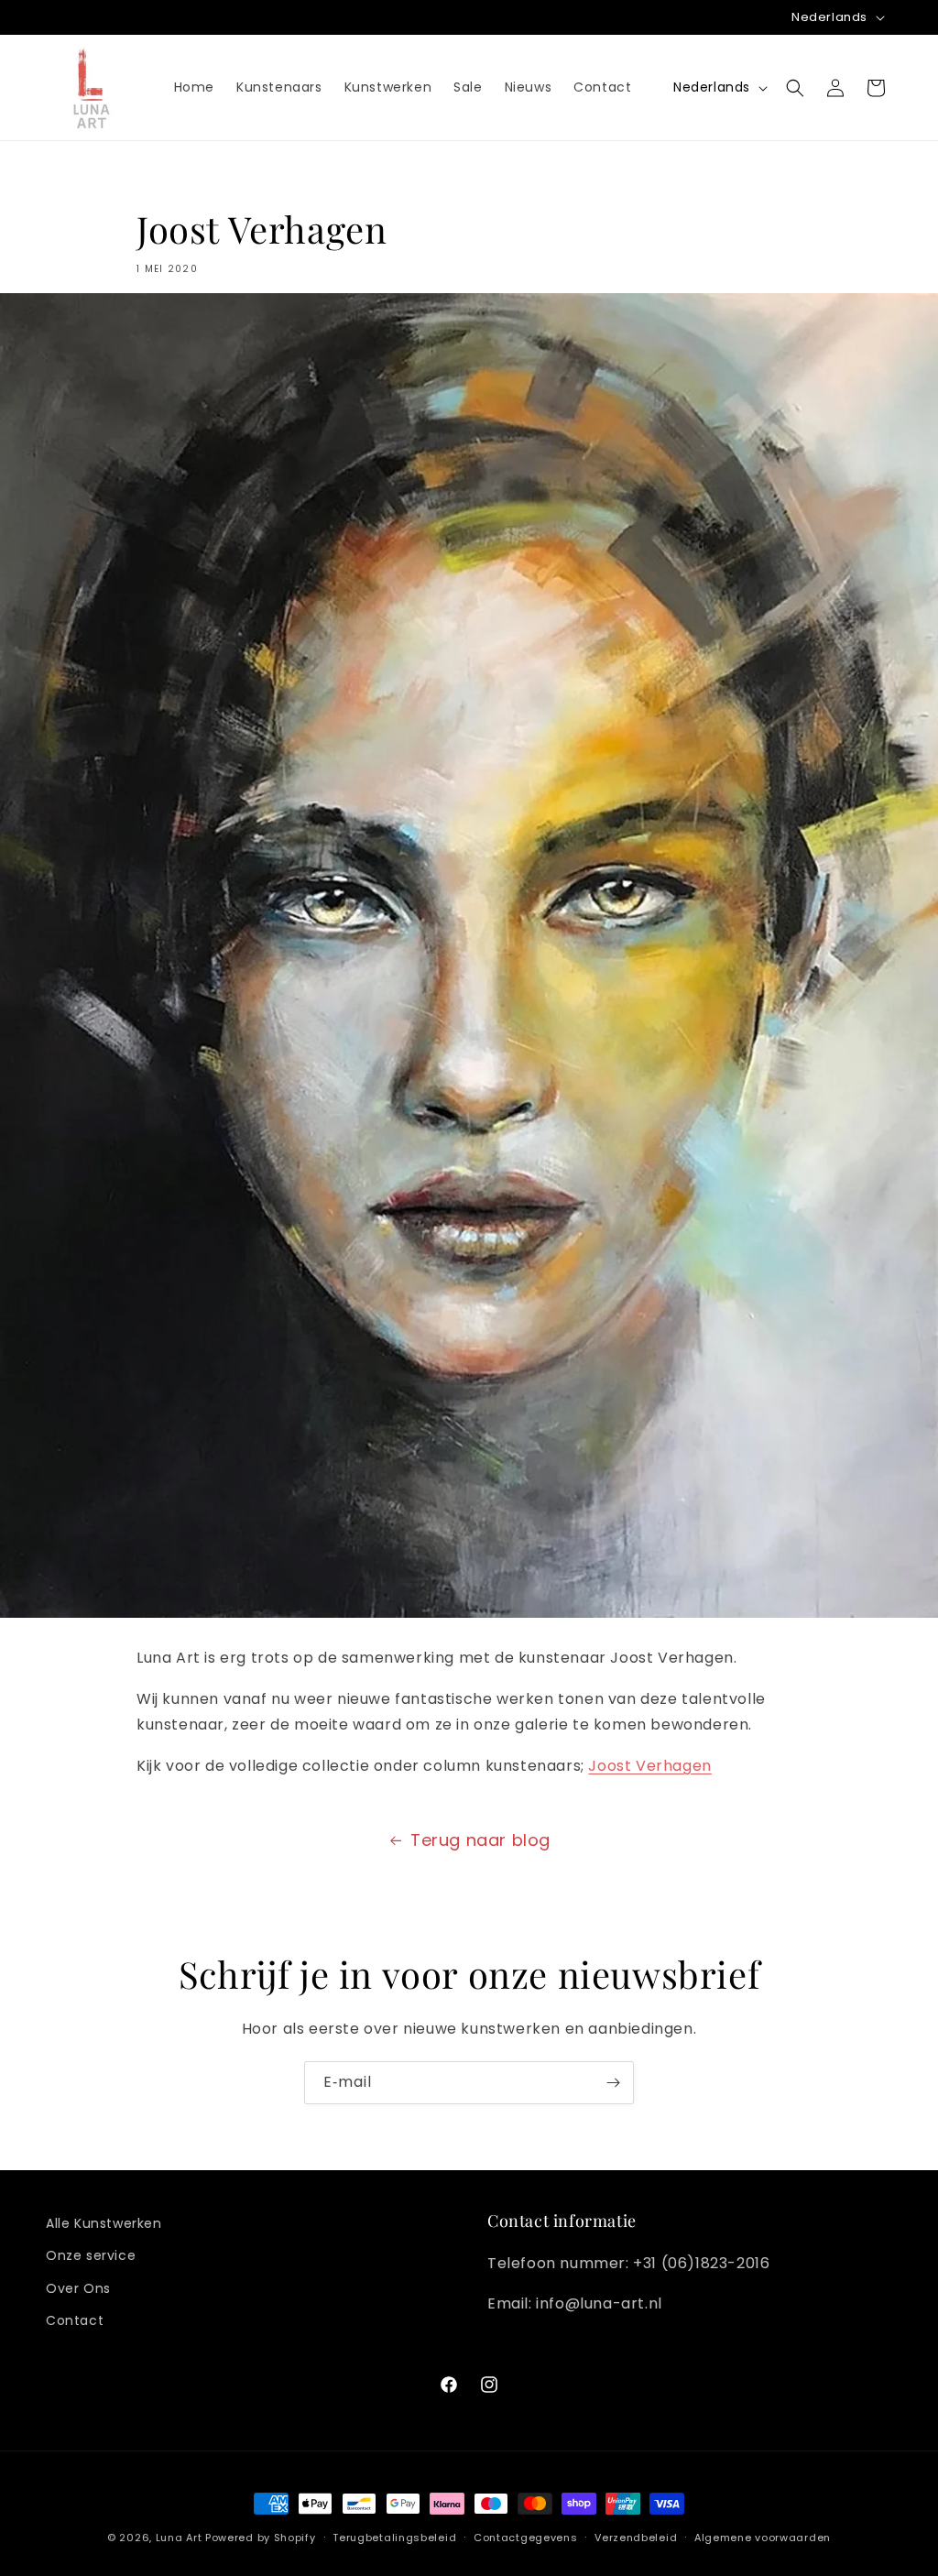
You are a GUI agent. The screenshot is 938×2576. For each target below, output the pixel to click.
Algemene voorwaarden (763, 2538)
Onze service (91, 2255)
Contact (75, 2320)
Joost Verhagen (649, 1766)
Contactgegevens (526, 2538)
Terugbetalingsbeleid (394, 2538)
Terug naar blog (480, 1840)
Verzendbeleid (636, 2538)
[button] (795, 88)
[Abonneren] (613, 2083)
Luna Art (179, 2538)
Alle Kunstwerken (104, 2223)
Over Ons (78, 2288)
